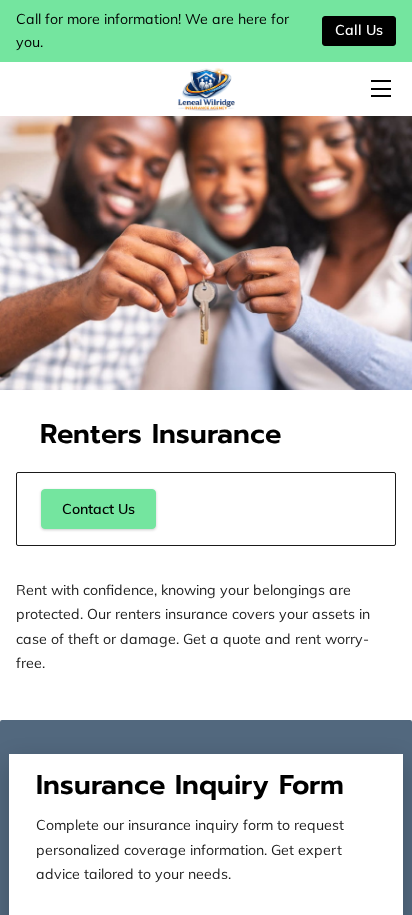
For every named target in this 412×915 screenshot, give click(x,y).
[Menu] (379, 88)
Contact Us (98, 509)
